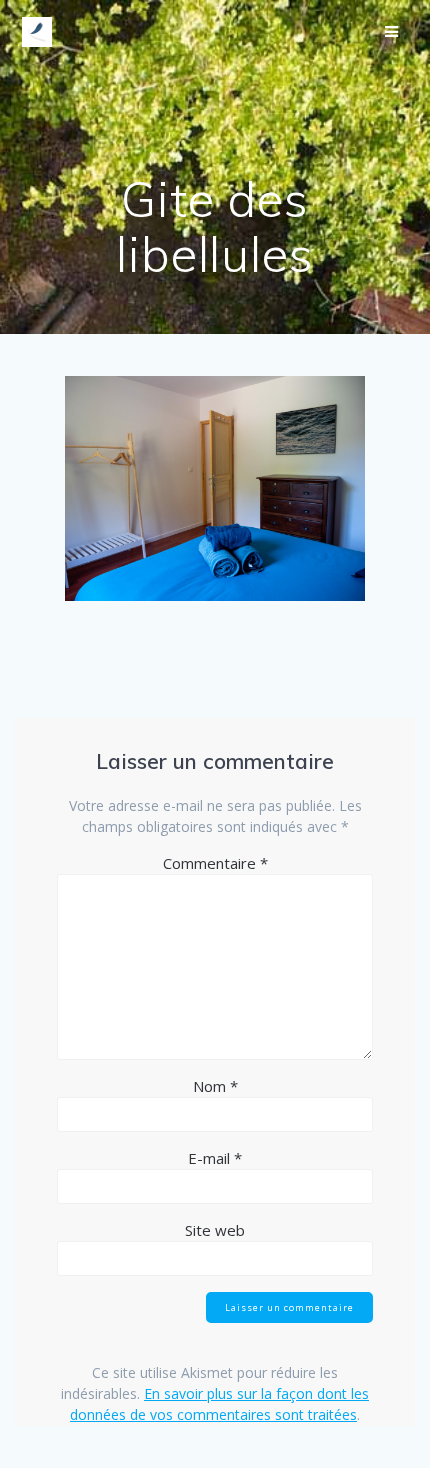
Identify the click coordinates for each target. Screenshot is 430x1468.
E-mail (215, 1158)
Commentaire (215, 863)
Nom (215, 1086)
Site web (215, 1230)
